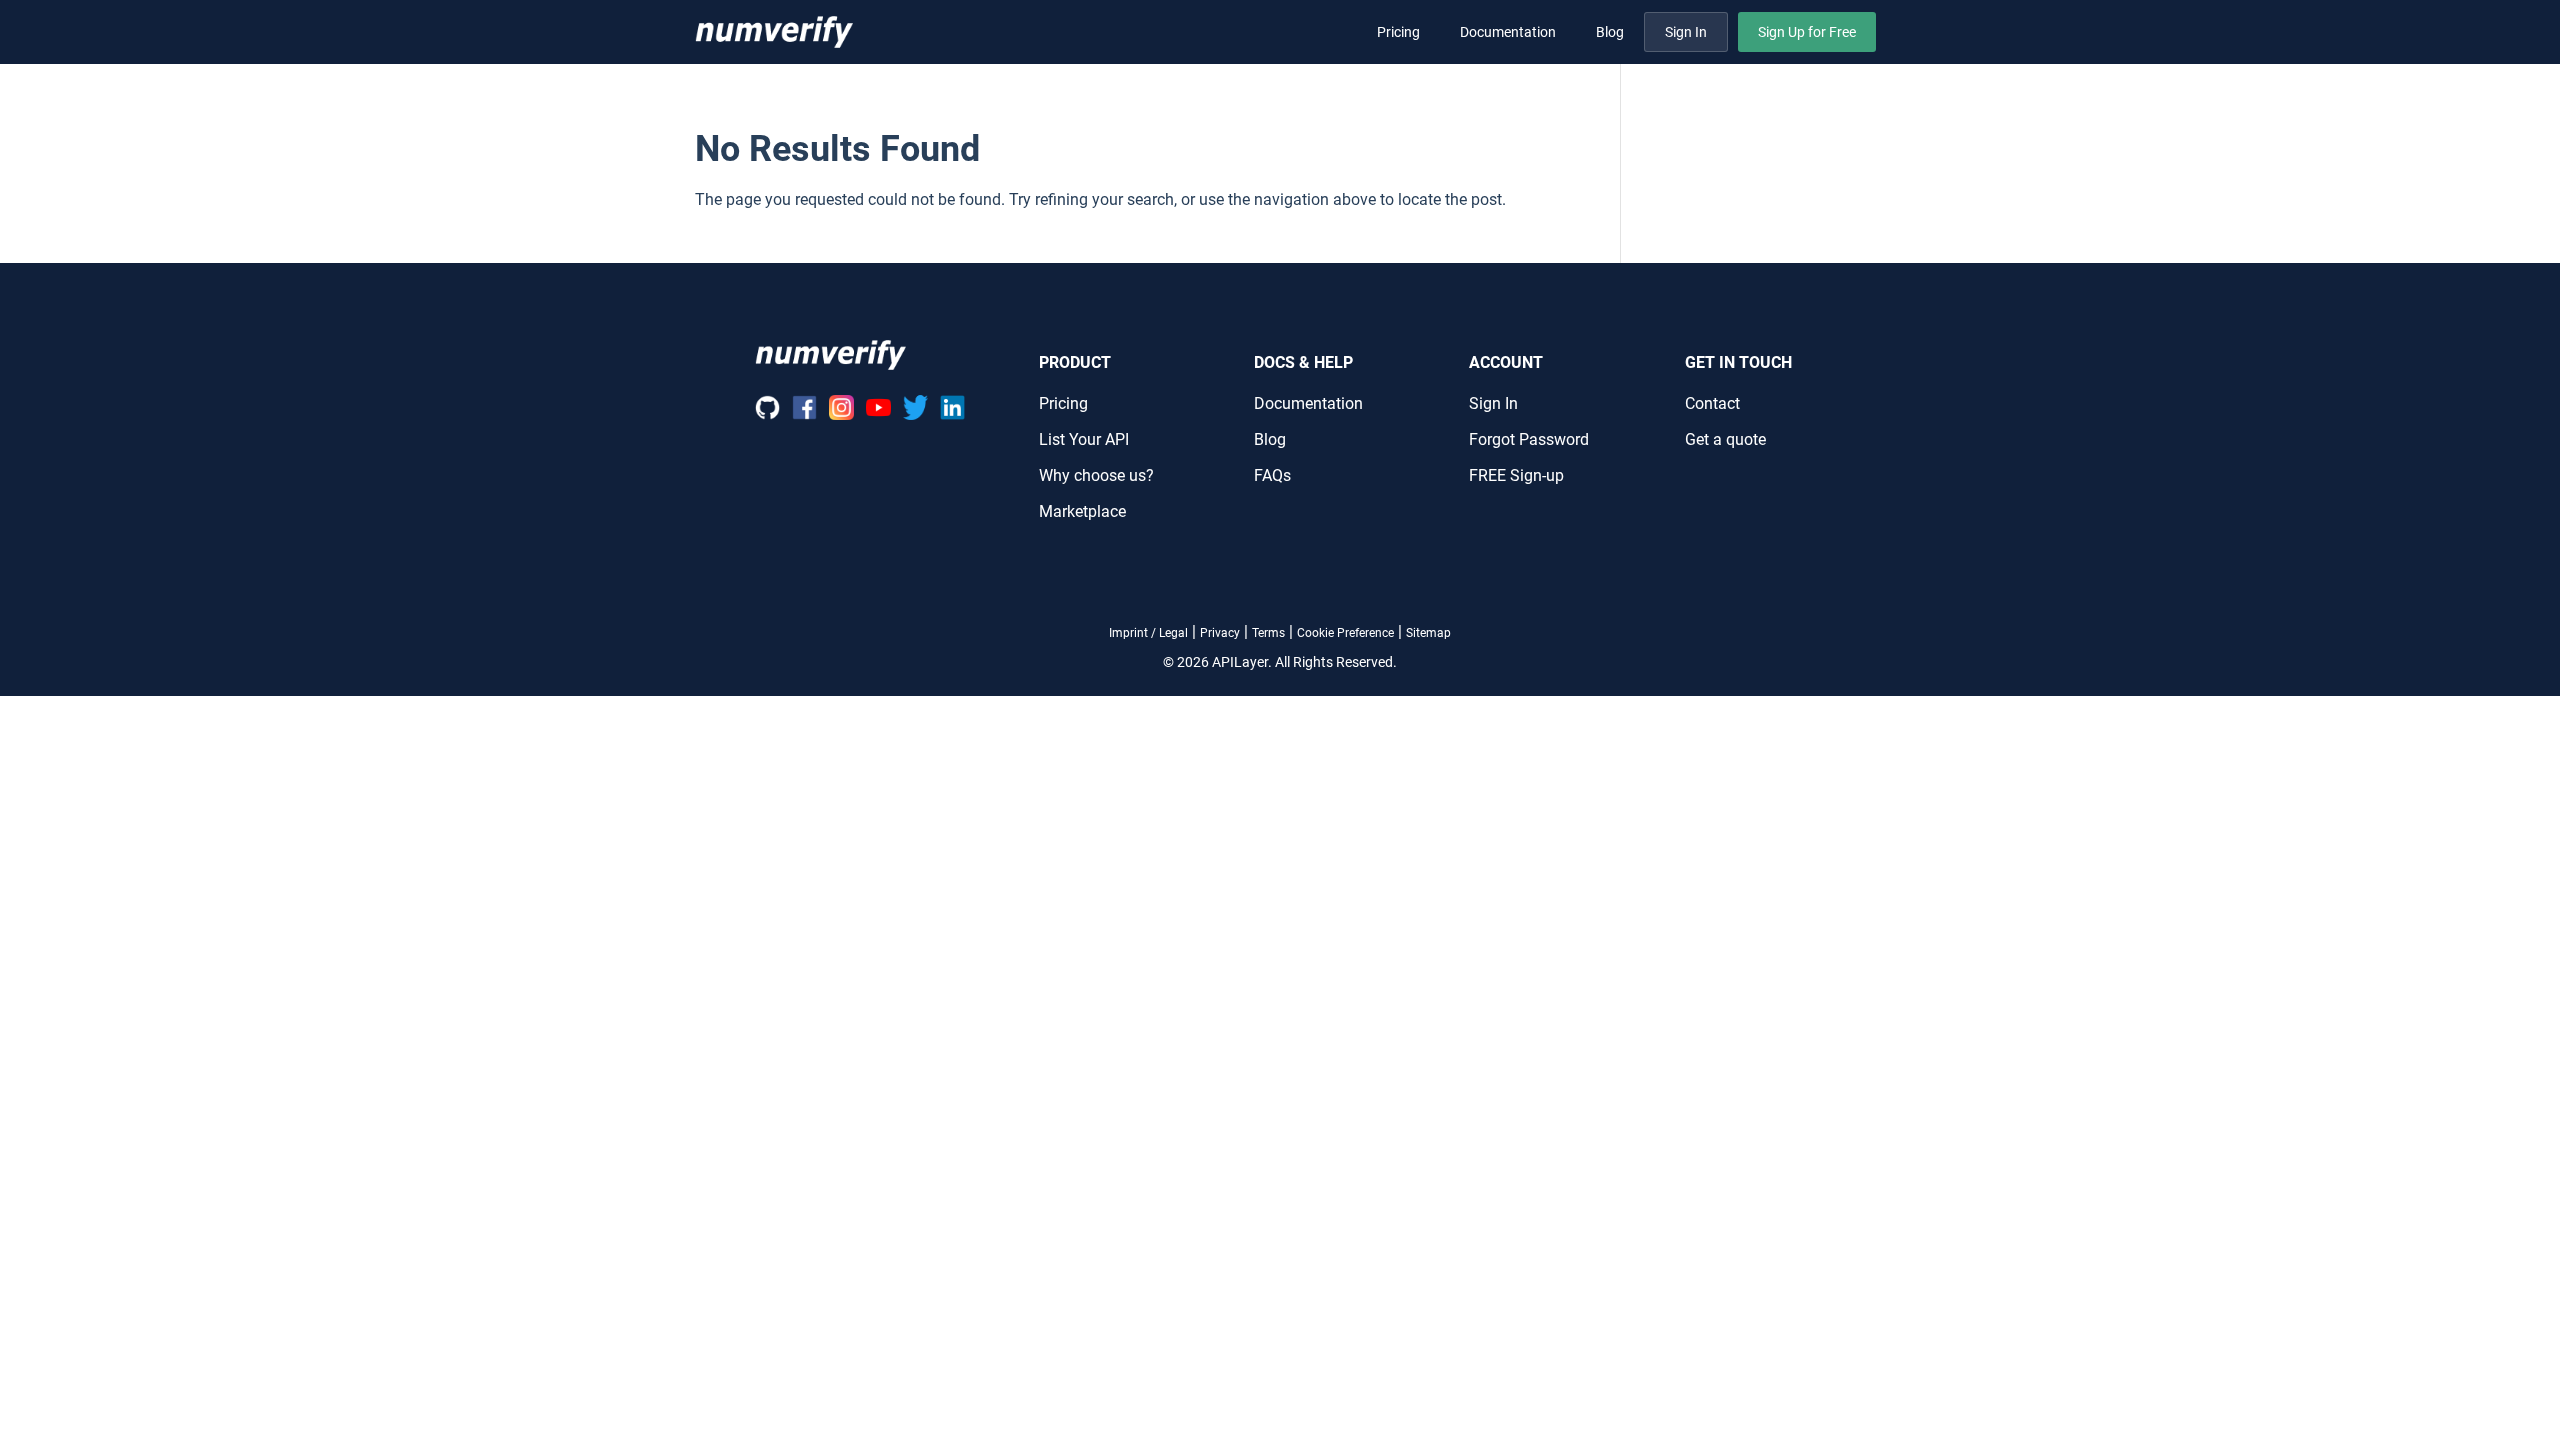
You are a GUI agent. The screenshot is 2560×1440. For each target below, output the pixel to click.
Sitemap (1428, 633)
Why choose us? (1096, 475)
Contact (1712, 403)
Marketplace (1082, 511)
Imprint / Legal (1148, 633)
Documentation (1508, 32)
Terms (1268, 633)
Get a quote (1725, 439)
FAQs (1272, 475)
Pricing (1398, 32)
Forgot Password (1529, 439)
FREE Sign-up (1516, 475)
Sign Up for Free (1807, 32)
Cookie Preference (1345, 633)
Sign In (1686, 32)
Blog (1610, 32)
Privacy (1220, 633)
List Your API (1084, 439)
